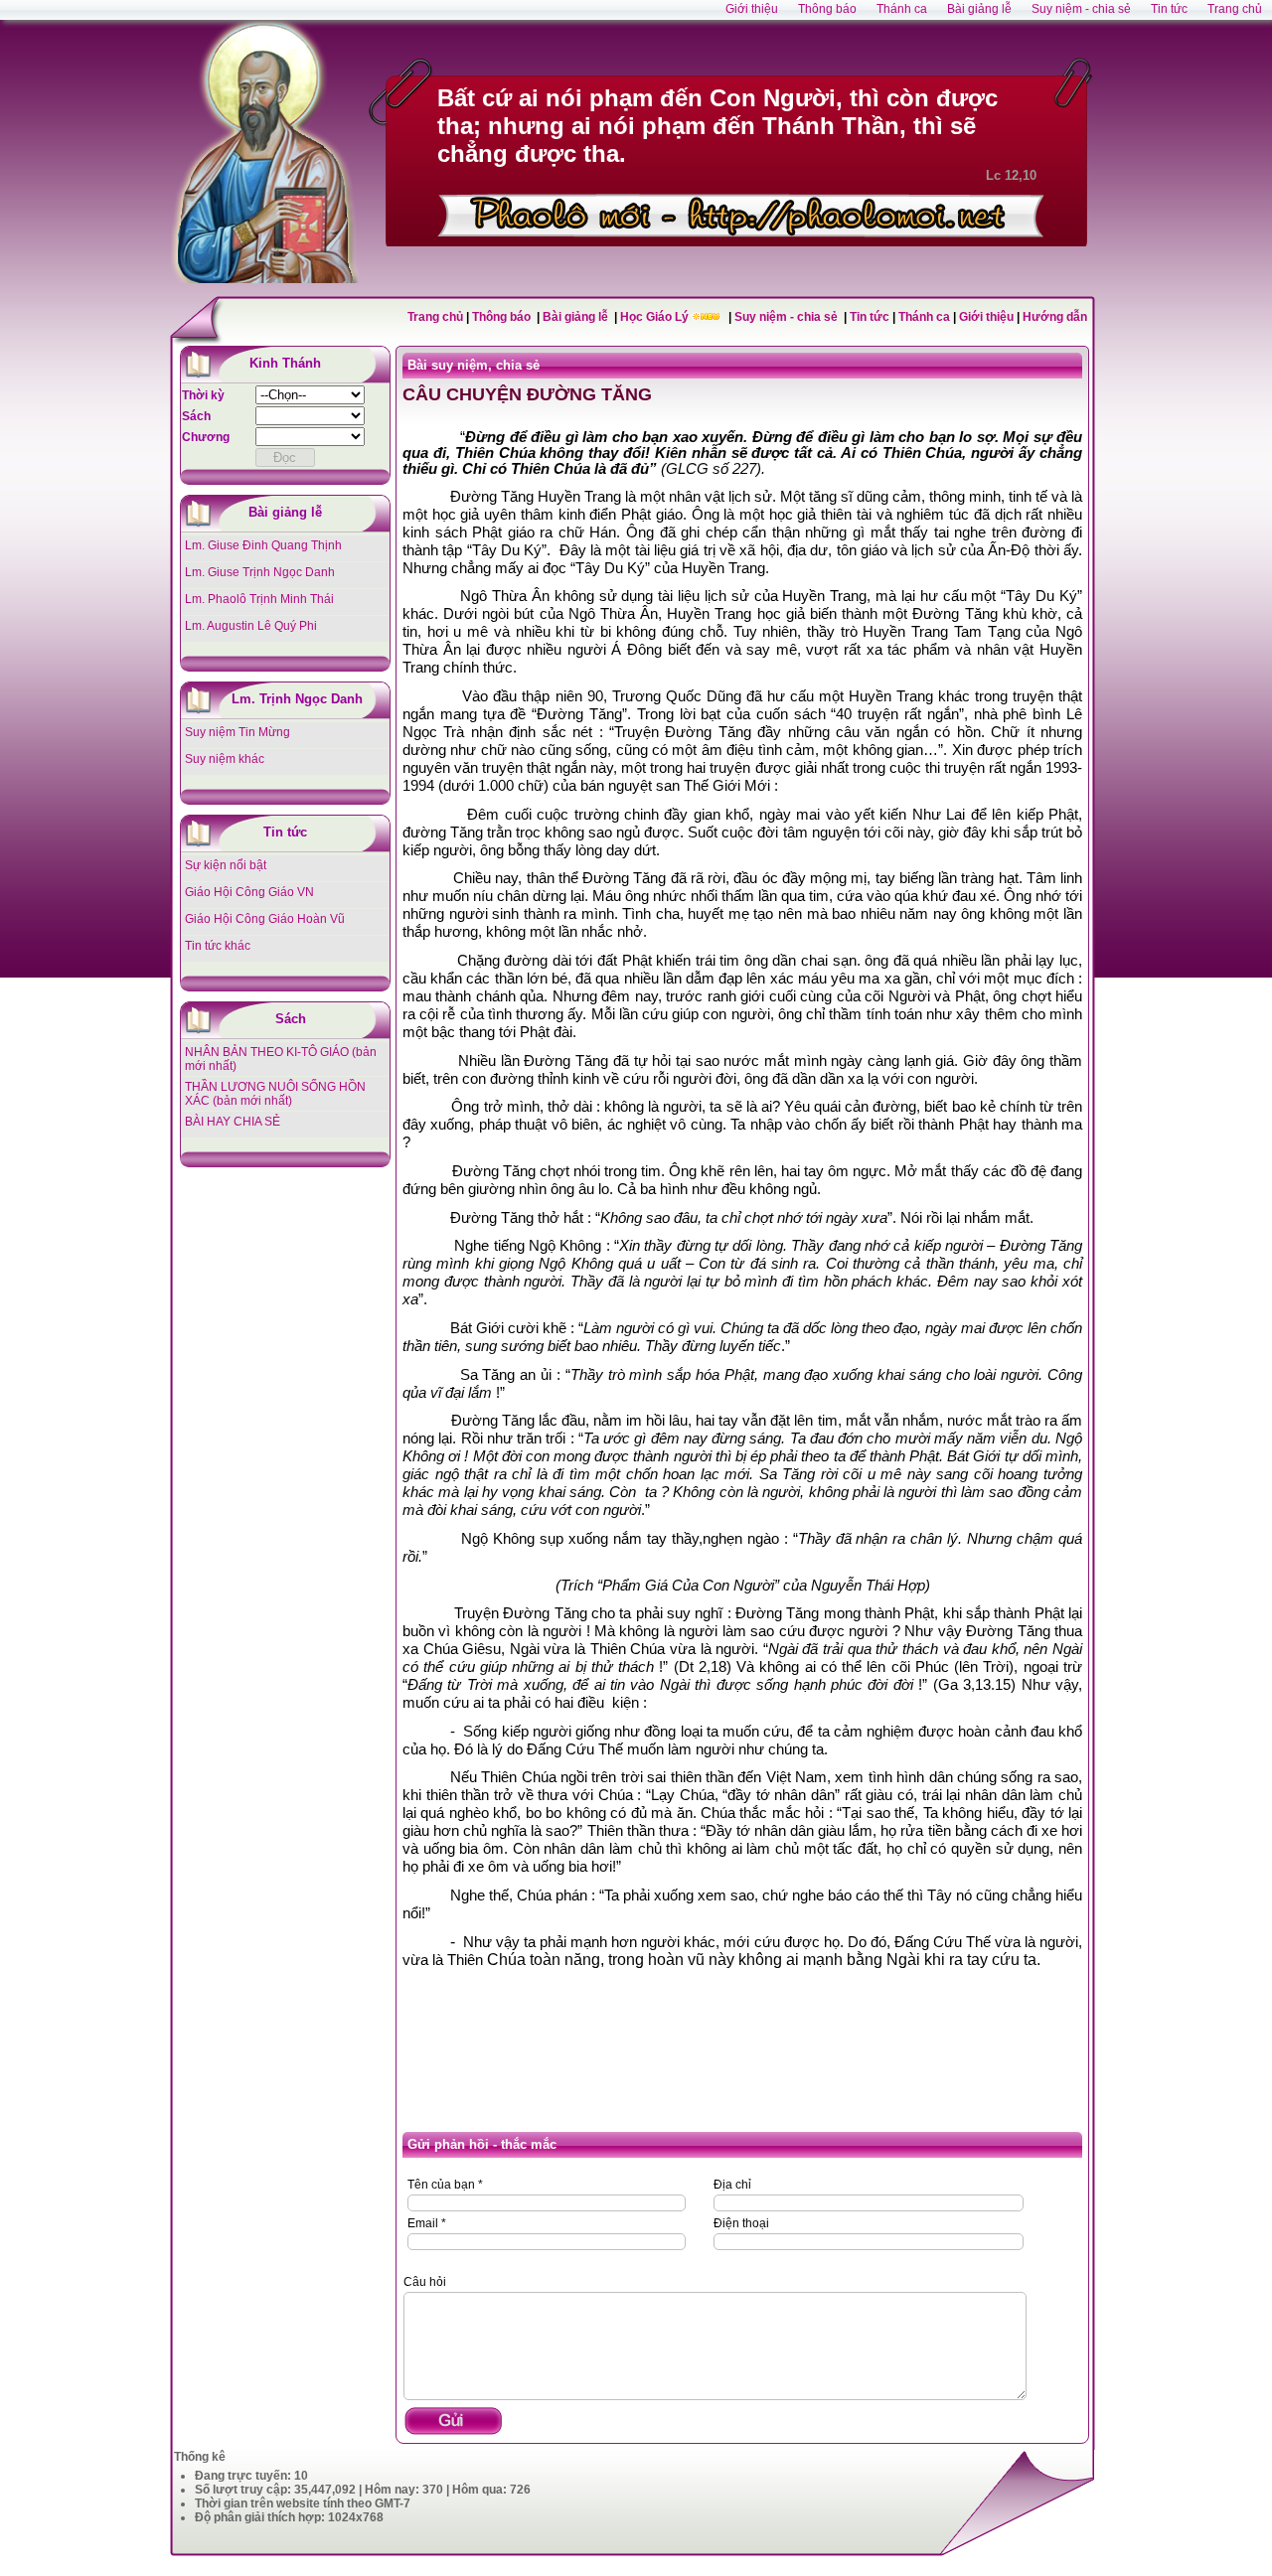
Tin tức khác (218, 946)
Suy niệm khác (225, 759)
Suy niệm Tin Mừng (238, 732)
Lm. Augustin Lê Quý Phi (251, 626)
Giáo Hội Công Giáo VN (249, 892)
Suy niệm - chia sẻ (788, 317)
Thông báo (503, 317)
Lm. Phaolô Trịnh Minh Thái (259, 599)
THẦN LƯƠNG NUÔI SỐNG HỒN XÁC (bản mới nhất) (275, 1094)
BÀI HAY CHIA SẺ (233, 1122)
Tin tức (871, 317)
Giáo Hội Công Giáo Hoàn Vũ (265, 919)
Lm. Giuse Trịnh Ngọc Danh (260, 572)
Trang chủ (435, 317)
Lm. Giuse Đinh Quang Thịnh (263, 545)
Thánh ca (924, 317)
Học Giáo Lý (656, 317)
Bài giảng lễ (577, 317)
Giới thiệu (986, 317)
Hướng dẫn (1055, 317)
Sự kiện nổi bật (226, 865)
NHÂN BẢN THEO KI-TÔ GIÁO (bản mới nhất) (281, 1059)
